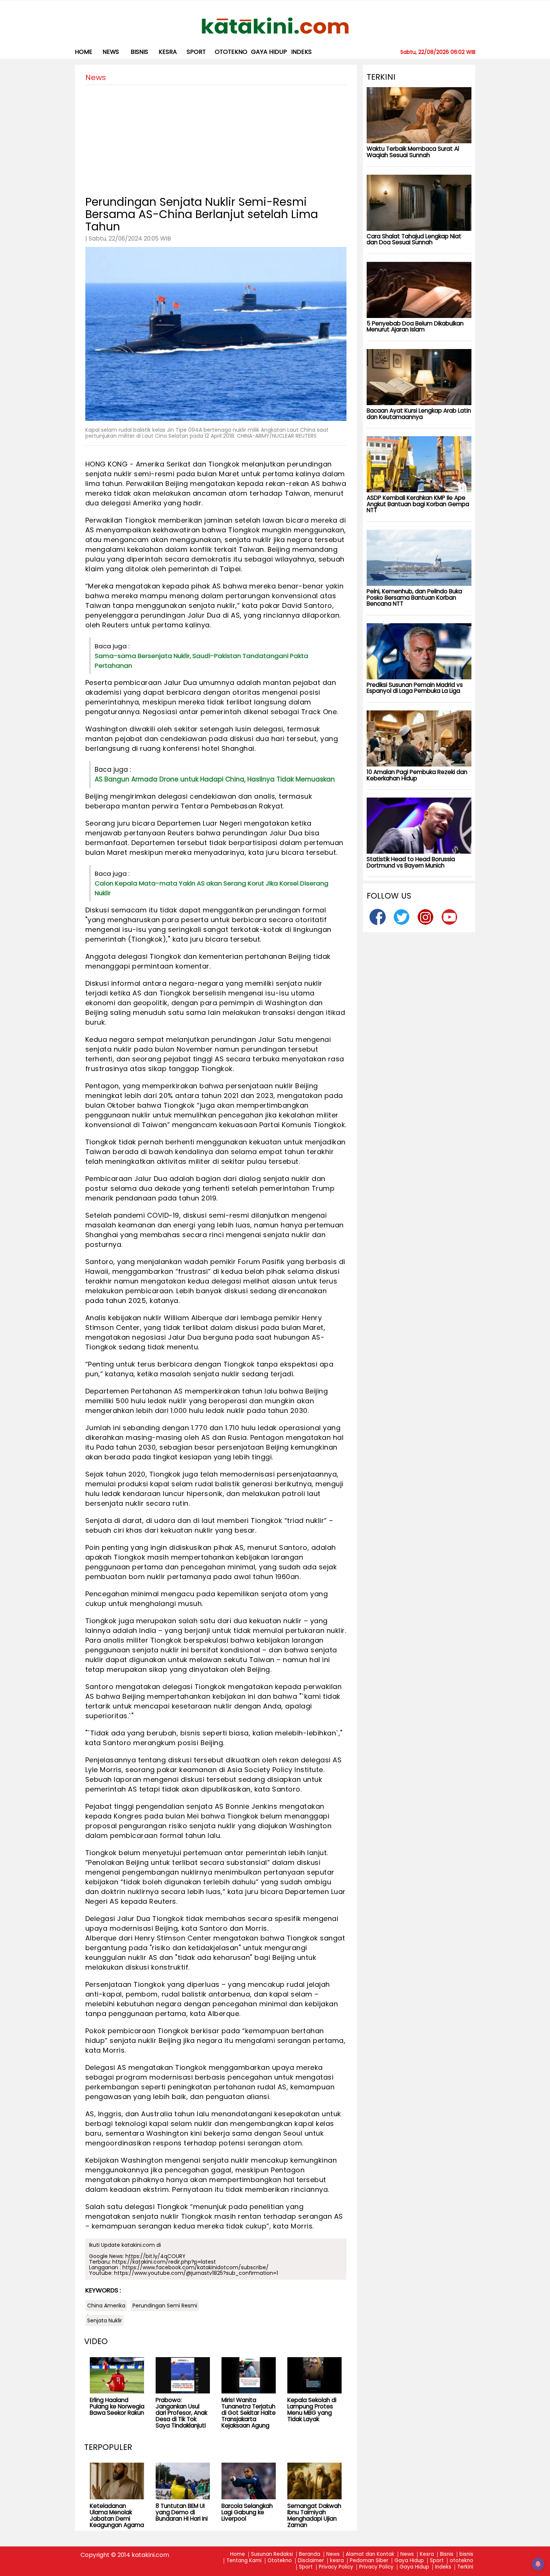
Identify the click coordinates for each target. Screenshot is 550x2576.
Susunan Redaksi (272, 2554)
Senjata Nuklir (105, 2320)
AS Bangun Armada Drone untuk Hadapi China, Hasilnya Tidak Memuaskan (215, 779)
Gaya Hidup (269, 52)
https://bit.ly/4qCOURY (155, 2256)
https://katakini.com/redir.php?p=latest (164, 2262)
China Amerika (106, 2306)
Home (84, 52)
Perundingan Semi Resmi (165, 2306)
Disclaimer (311, 2561)
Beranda (310, 2554)
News (111, 52)
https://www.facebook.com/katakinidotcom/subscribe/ (195, 2267)
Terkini (465, 2567)
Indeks (301, 52)
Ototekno (280, 2561)
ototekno (231, 52)
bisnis (139, 52)
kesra (168, 52)
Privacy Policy (336, 2567)
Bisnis (447, 2554)
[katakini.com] (275, 26)
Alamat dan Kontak (370, 2554)
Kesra (427, 2554)
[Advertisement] (216, 137)
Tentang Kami (244, 2561)
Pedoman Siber (369, 2561)
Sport (196, 52)
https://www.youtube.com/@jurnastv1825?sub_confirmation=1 (196, 2273)
